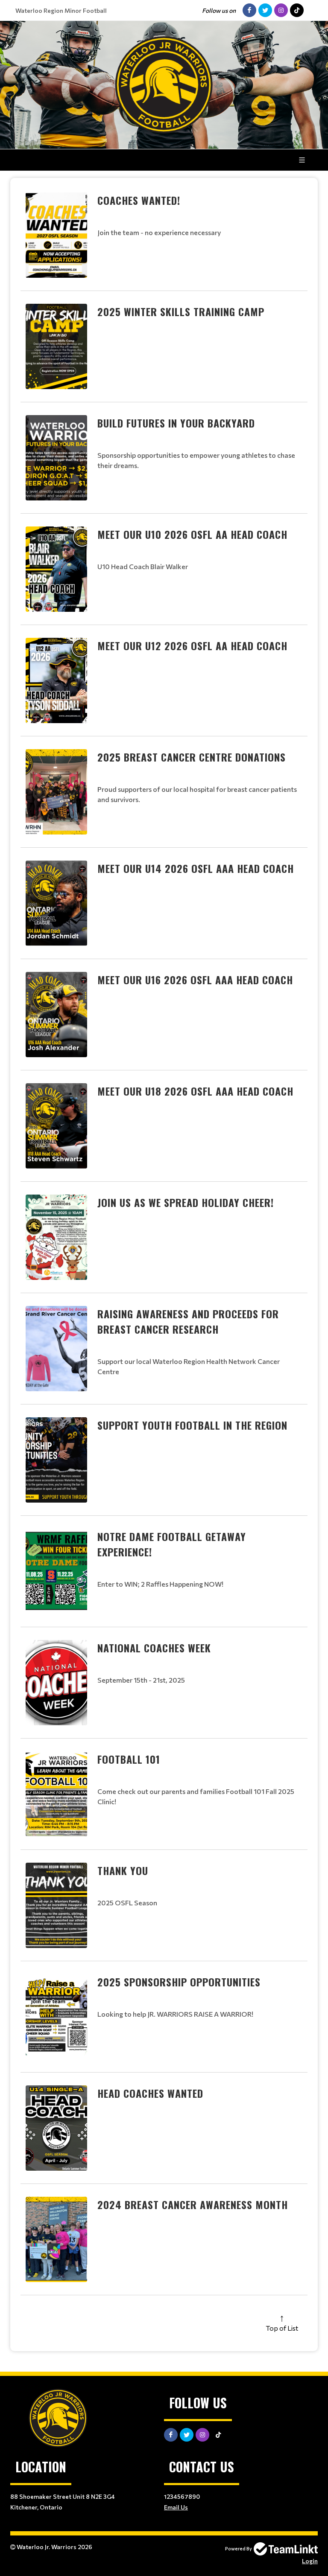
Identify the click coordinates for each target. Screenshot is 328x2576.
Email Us (176, 2507)
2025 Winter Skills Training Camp (181, 311)
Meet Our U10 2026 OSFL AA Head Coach (192, 534)
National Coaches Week (154, 1648)
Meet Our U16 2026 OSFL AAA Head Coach (195, 980)
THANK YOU (123, 1870)
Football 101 (129, 1759)
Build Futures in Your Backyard (176, 423)
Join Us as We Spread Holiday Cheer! (186, 1202)
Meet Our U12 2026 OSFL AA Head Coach (192, 645)
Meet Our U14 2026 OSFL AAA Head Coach (196, 868)
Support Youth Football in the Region (192, 1425)
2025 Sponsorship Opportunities (179, 1982)
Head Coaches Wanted (150, 2093)
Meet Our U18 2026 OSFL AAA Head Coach (195, 1091)
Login (310, 2561)
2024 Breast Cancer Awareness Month (193, 2204)
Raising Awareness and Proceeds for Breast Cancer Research (188, 1321)
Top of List (282, 2328)
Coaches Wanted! (139, 200)
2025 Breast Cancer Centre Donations (192, 757)
